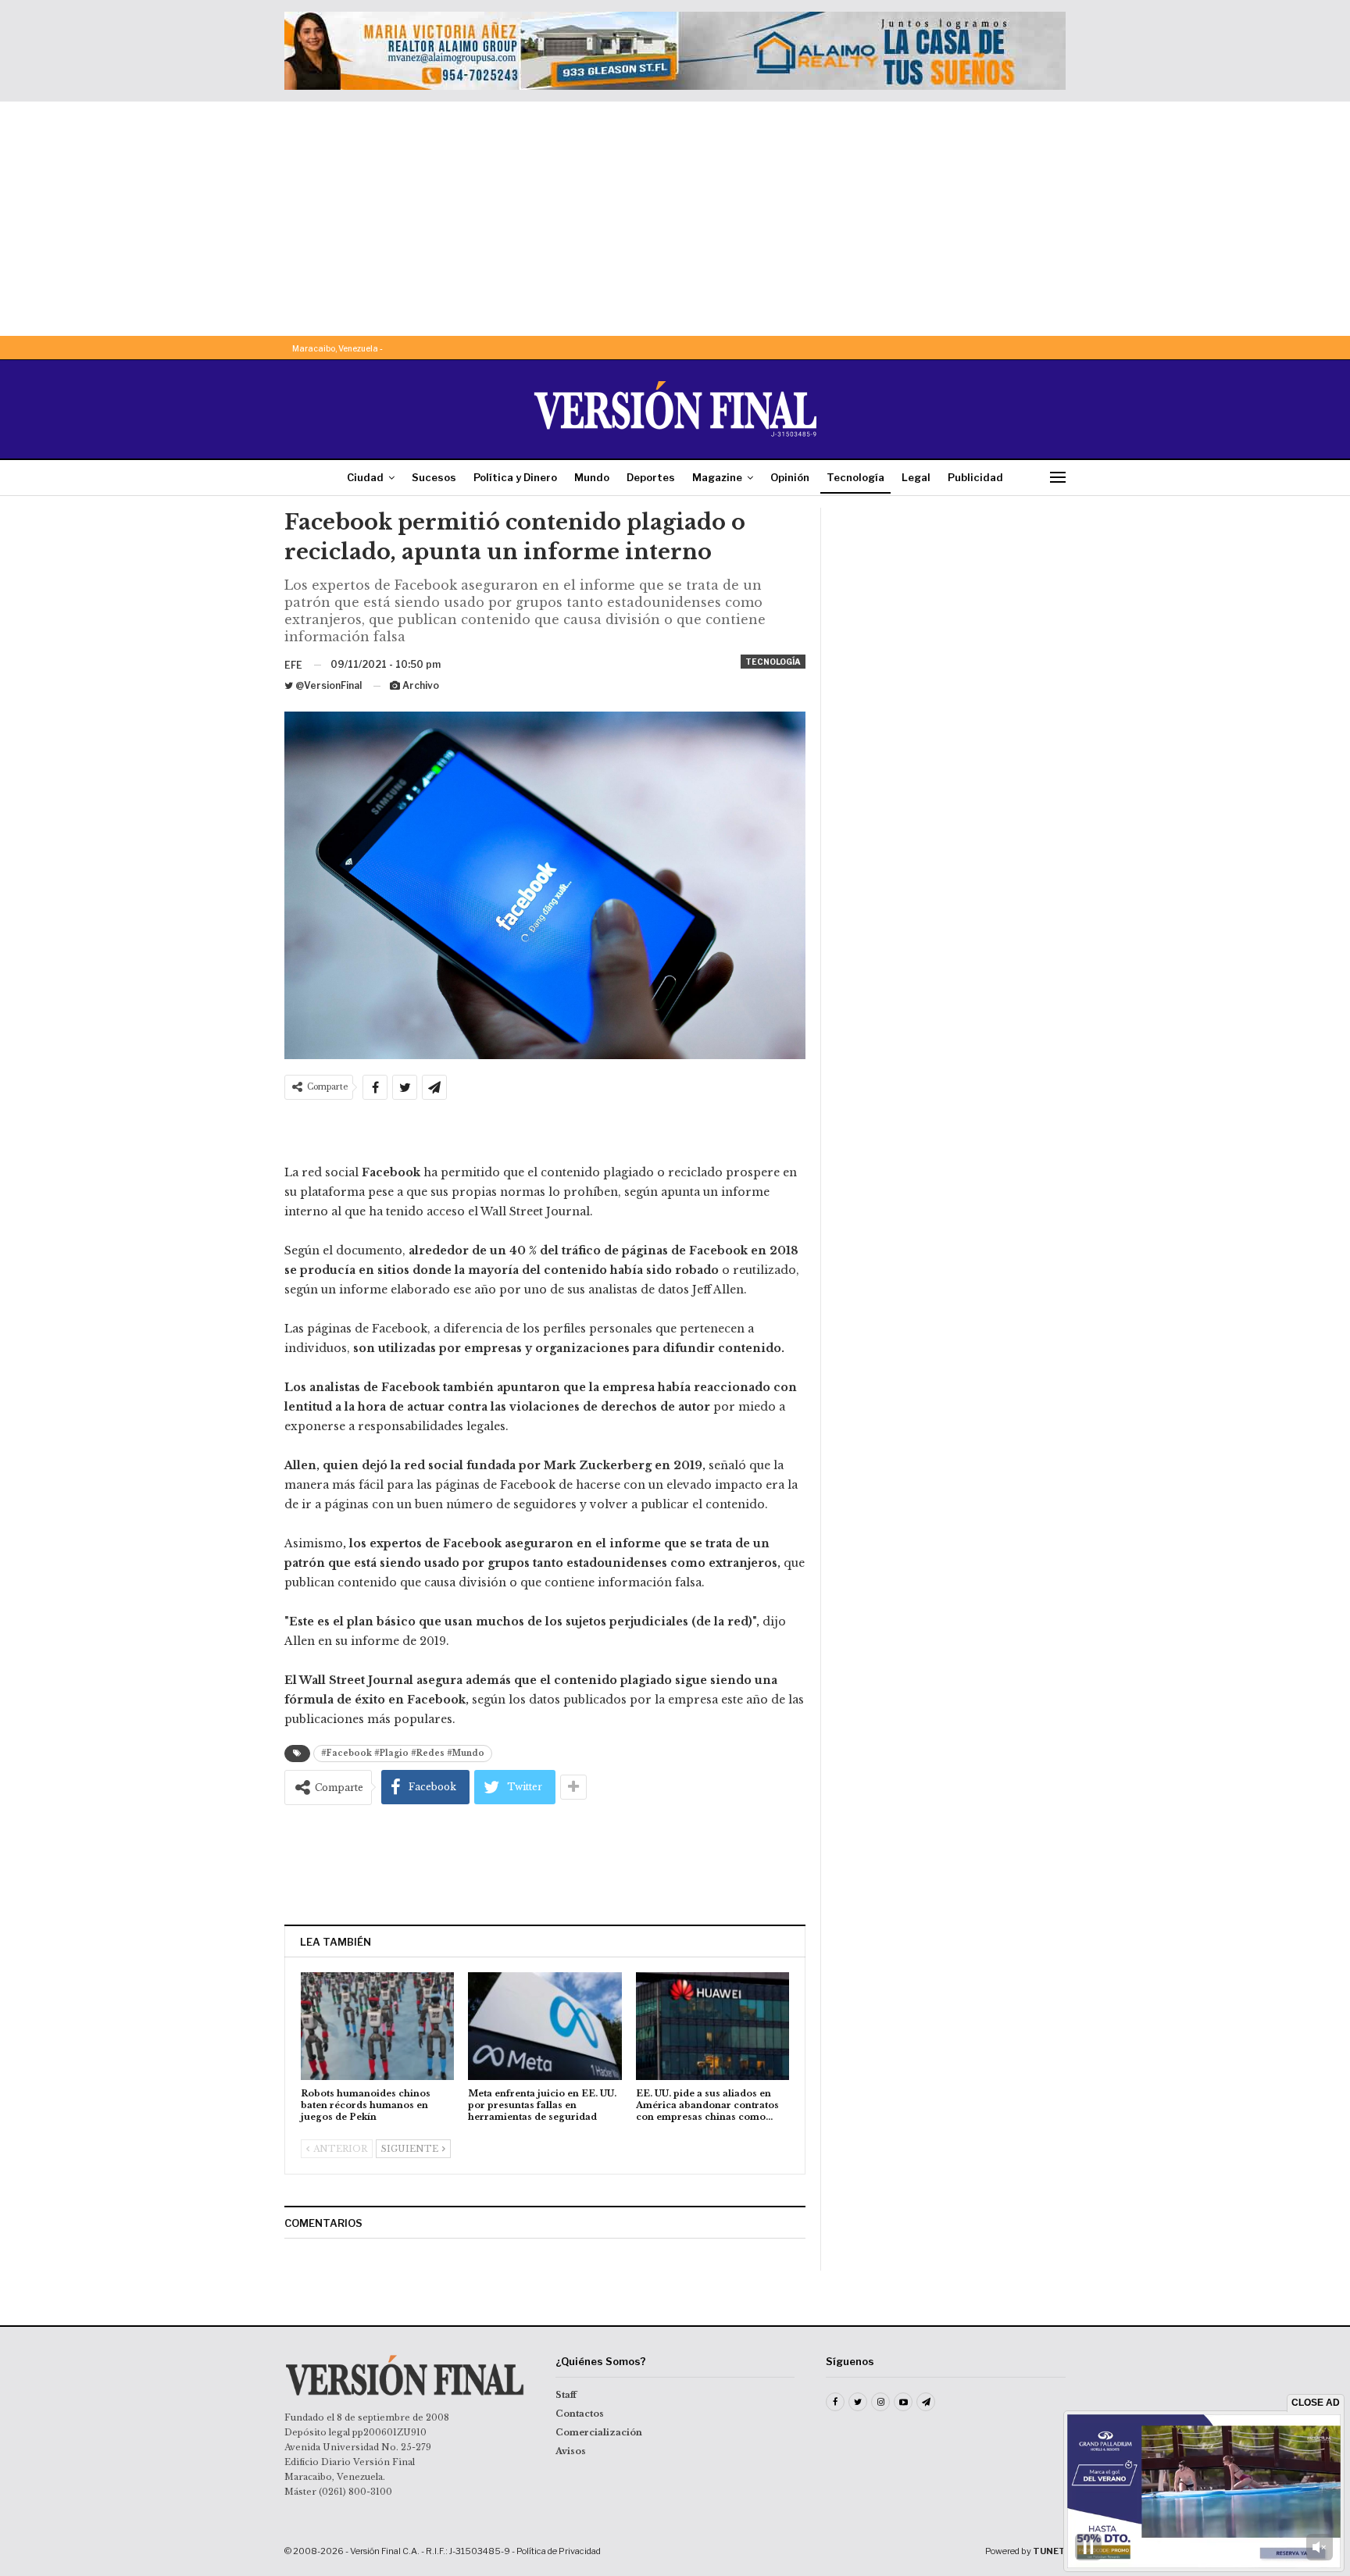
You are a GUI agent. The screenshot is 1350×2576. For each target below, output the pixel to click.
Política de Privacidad (559, 2551)
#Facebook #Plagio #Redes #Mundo (403, 1753)
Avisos (571, 2451)
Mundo (592, 477)
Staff (566, 2395)
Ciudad (365, 477)
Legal (916, 477)
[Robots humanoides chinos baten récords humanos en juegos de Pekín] (377, 2026)
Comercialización (599, 2432)
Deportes (651, 477)
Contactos (580, 2414)
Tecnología (855, 477)
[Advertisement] (675, 219)
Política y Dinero (515, 477)
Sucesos (434, 477)
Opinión (790, 477)
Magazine (717, 477)
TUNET (1049, 2551)
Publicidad (975, 477)
